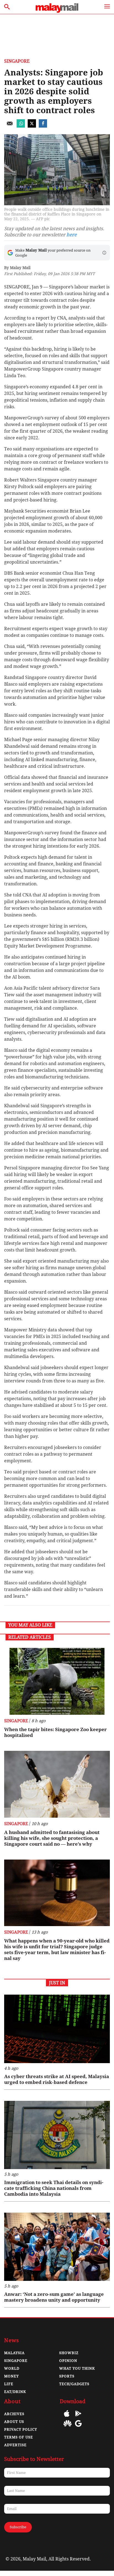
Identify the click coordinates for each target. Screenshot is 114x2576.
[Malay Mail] (57, 11)
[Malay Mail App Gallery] (68, 2427)
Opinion (68, 2361)
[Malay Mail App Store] (67, 2417)
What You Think (77, 2368)
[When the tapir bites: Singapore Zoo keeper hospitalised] (57, 1681)
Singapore (17, 61)
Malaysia (14, 2353)
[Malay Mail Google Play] (78, 2417)
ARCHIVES (14, 2414)
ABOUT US (14, 2422)
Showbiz (69, 2353)
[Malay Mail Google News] (78, 2427)
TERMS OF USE (19, 2437)
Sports (67, 2376)
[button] (104, 253)
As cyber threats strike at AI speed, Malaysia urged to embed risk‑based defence (57, 2079)
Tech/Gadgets (74, 2384)
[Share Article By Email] (10, 126)
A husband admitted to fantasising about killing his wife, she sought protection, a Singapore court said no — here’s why (52, 1838)
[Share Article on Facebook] (43, 126)
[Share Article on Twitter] (32, 126)
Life (9, 2384)
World (12, 2368)
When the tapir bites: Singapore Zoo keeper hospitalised (55, 1732)
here (72, 235)
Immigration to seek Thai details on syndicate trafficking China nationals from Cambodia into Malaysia (54, 2188)
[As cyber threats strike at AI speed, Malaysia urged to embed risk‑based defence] (57, 2029)
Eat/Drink (15, 2392)
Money (11, 2376)
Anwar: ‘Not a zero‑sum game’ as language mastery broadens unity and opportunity (54, 2297)
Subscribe (18, 2527)
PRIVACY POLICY (21, 2429)
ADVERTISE (15, 2445)
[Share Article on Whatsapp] (21, 126)
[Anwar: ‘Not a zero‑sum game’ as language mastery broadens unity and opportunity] (57, 2247)
